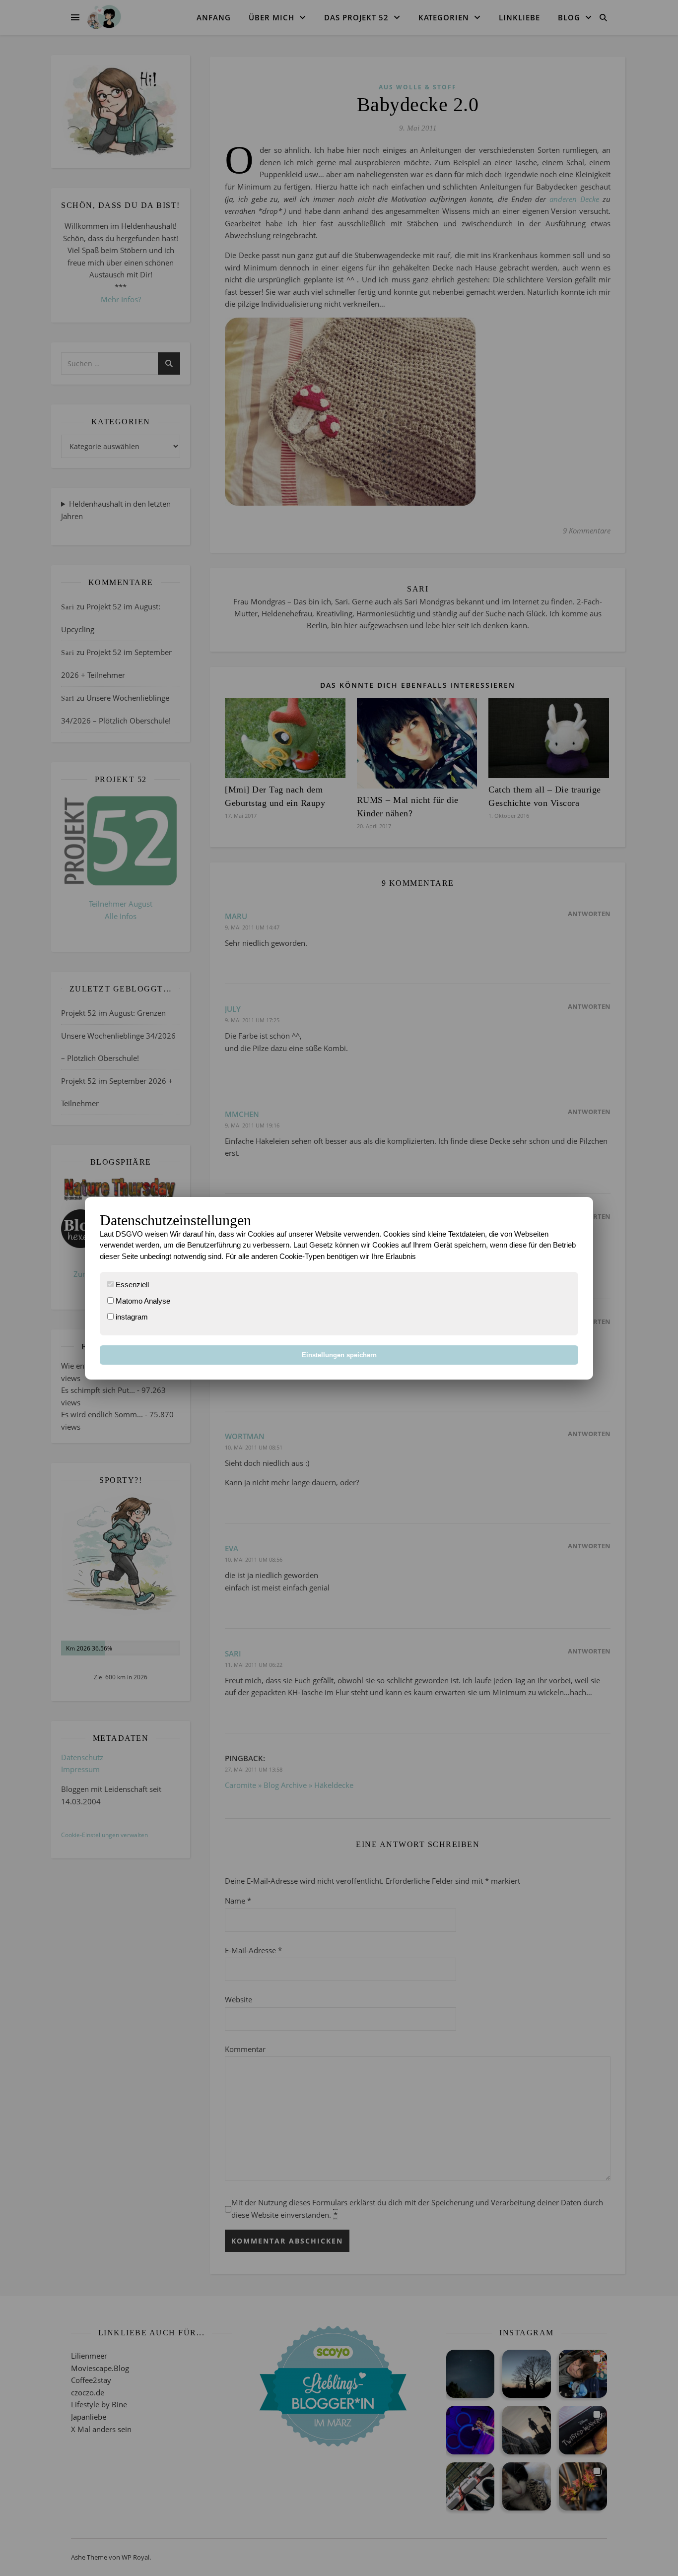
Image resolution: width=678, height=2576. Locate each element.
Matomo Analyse (142, 1301)
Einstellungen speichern (339, 1355)
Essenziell (131, 1285)
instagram (131, 1317)
